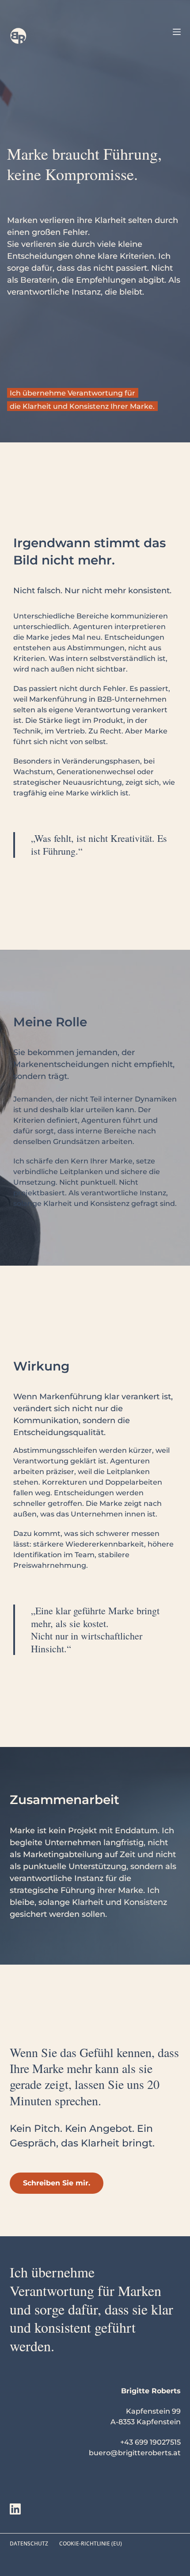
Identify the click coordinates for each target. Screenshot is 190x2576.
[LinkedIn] (15, 2509)
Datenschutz (29, 2544)
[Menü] (177, 32)
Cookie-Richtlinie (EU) (91, 2544)
